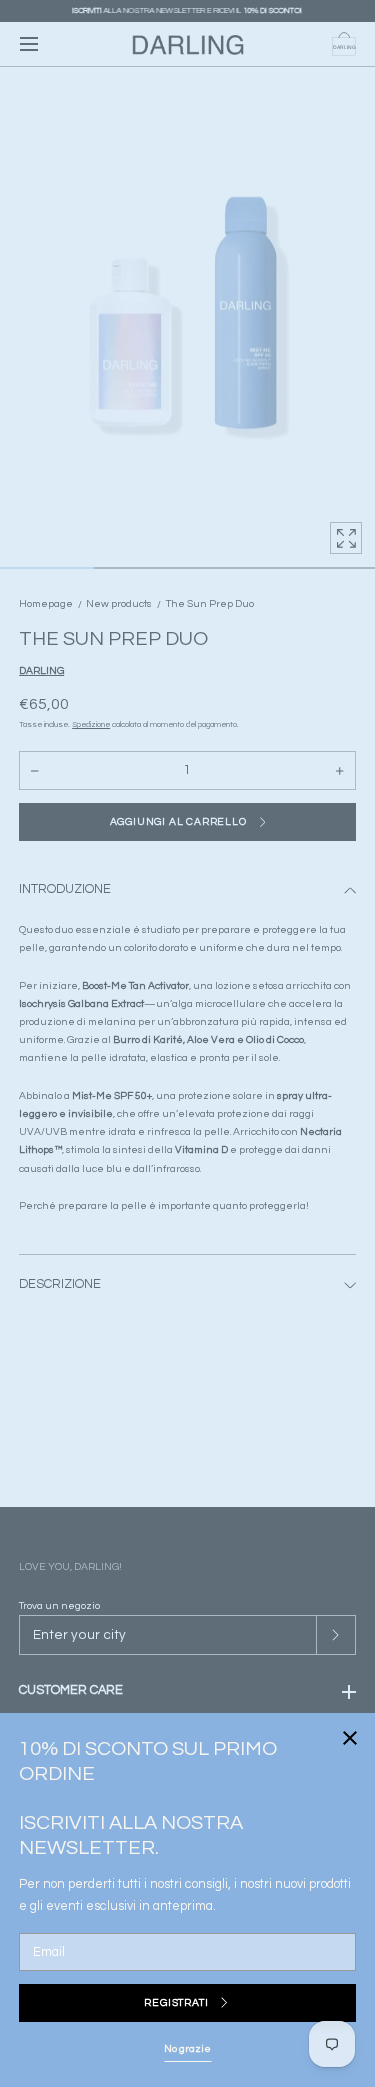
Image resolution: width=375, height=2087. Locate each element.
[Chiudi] (187, 1043)
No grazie (187, 2048)
